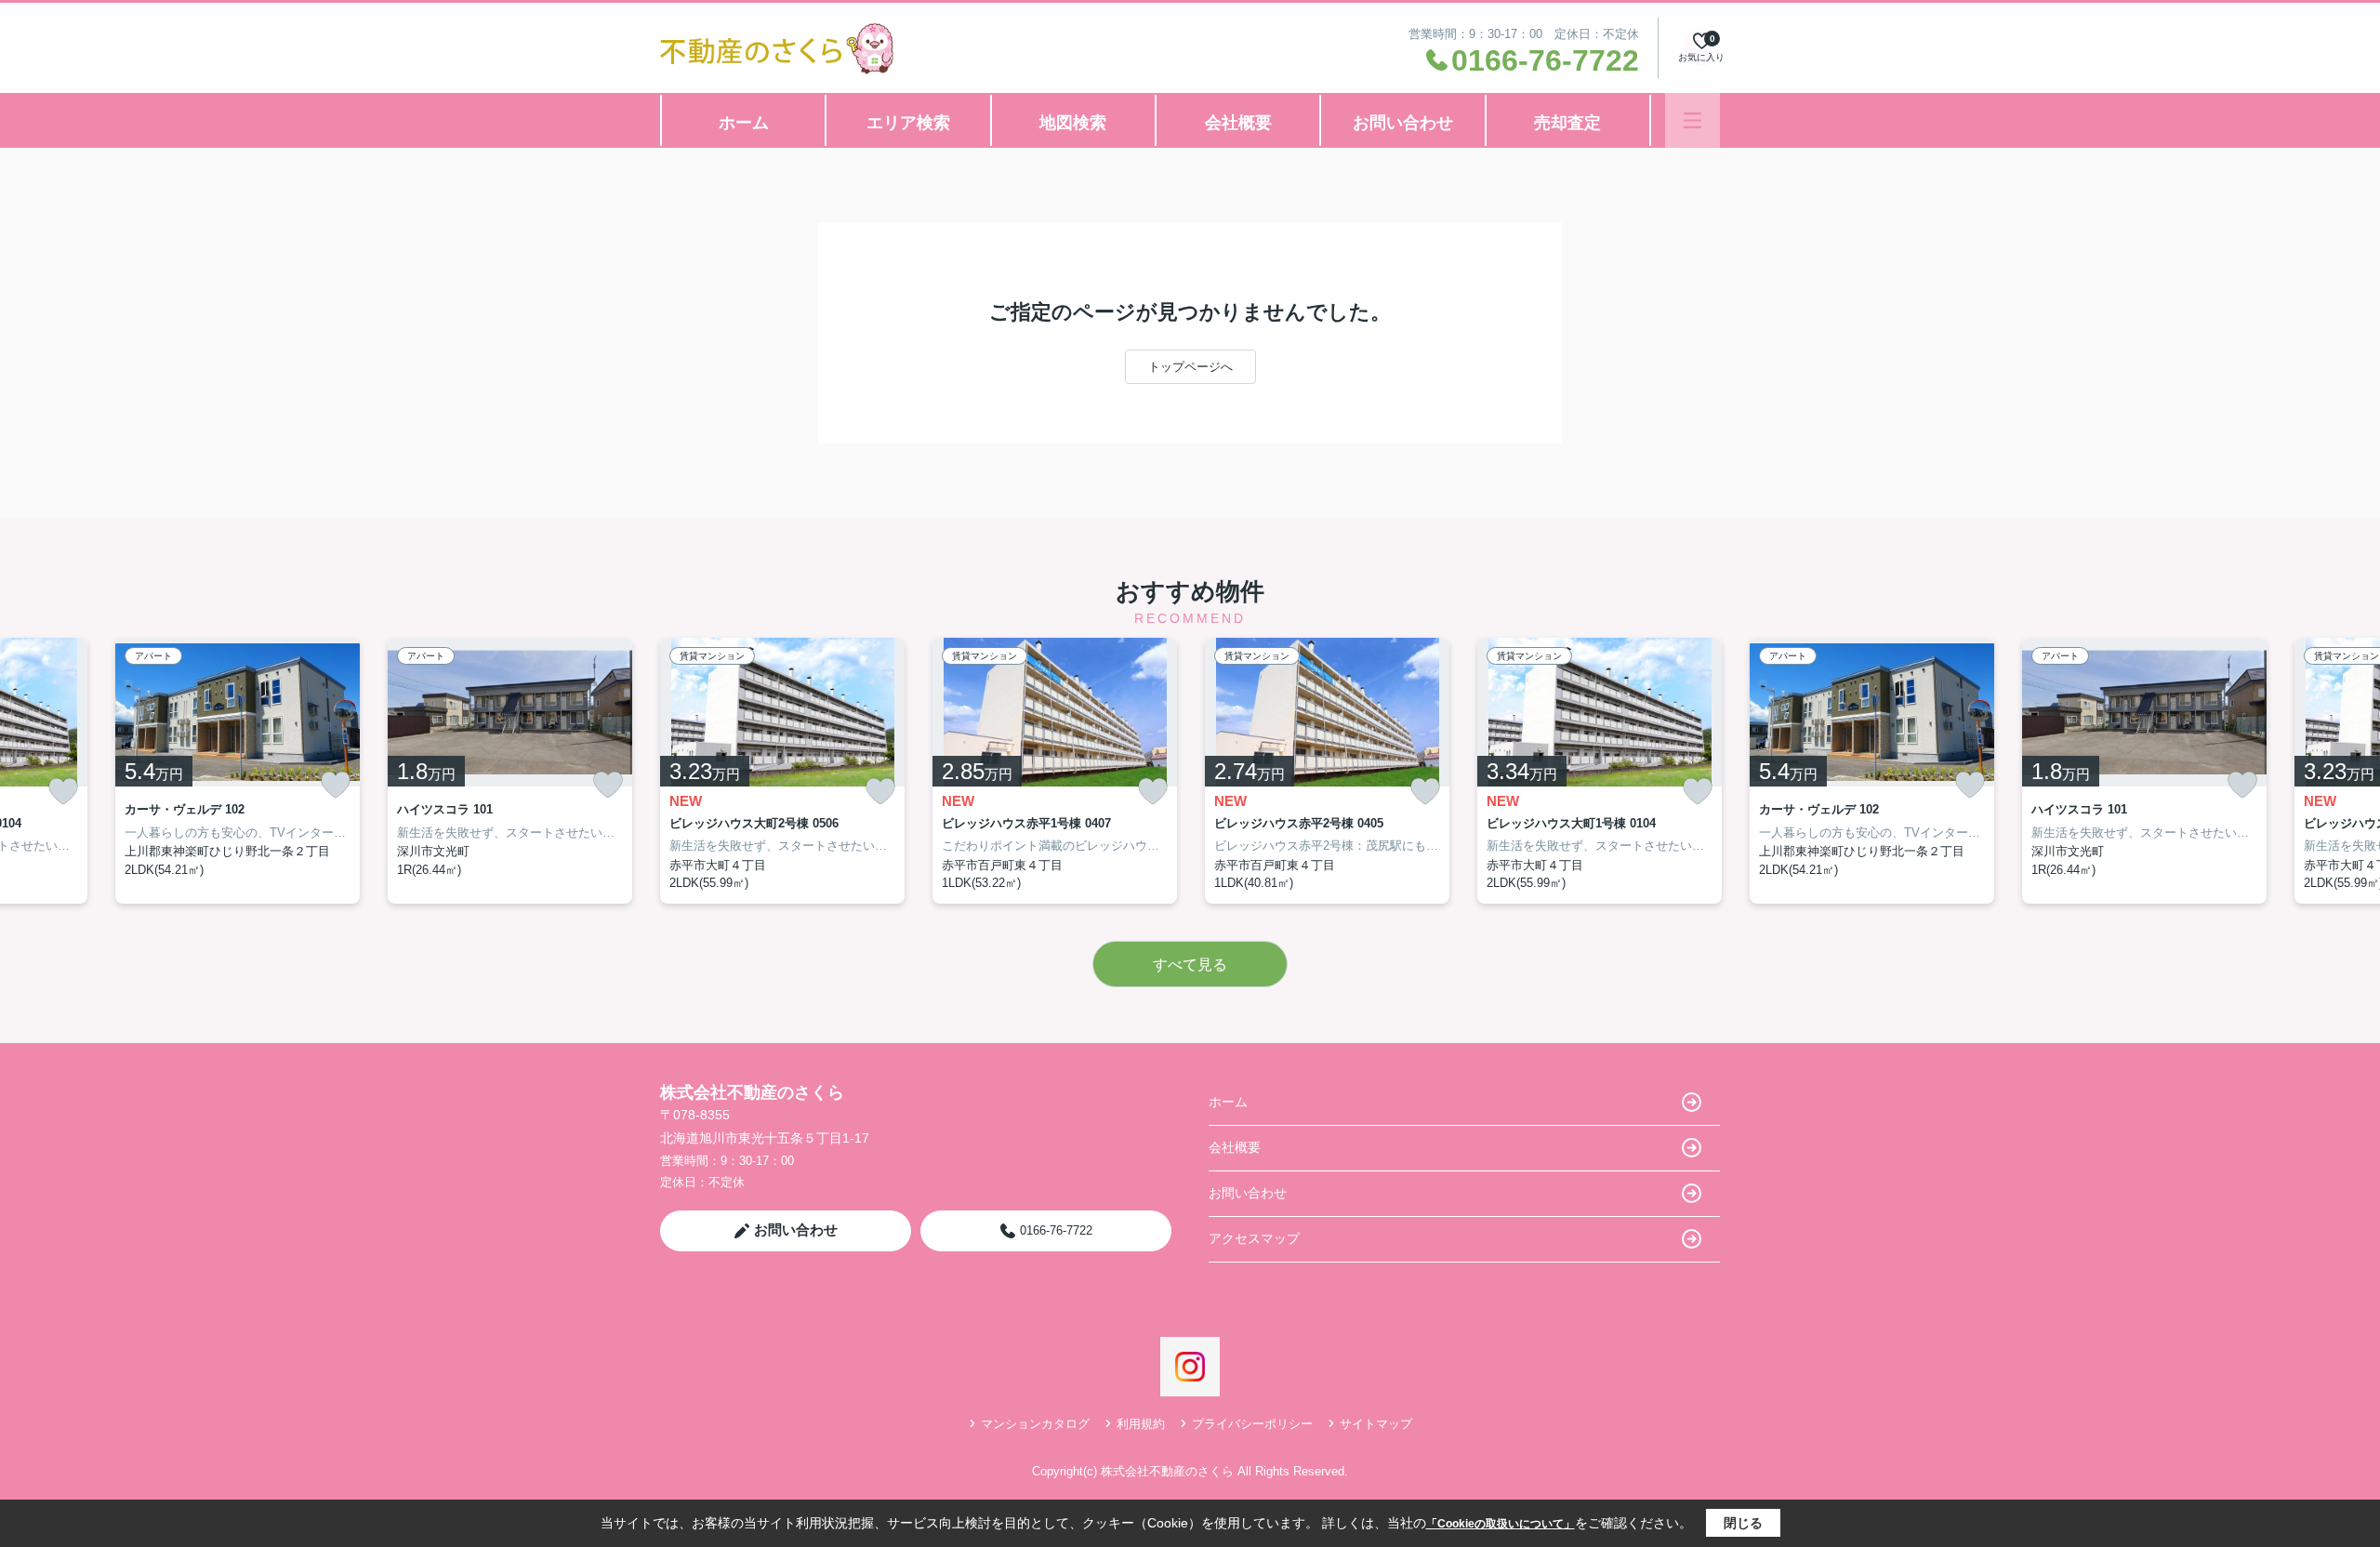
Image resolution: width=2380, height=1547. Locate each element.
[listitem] (782, 771)
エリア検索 (908, 123)
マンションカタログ (1035, 1424)
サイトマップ (1376, 1424)
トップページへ (1190, 367)
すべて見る (1190, 965)
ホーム (744, 123)
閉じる (1743, 1523)
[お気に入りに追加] (63, 792)
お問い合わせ (1403, 123)
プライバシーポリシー (1252, 1424)
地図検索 (1073, 123)
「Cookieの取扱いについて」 (1501, 1524)
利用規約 (1141, 1424)
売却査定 (1567, 123)
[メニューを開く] (1692, 120)
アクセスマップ (1254, 1238)
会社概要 (1238, 123)
